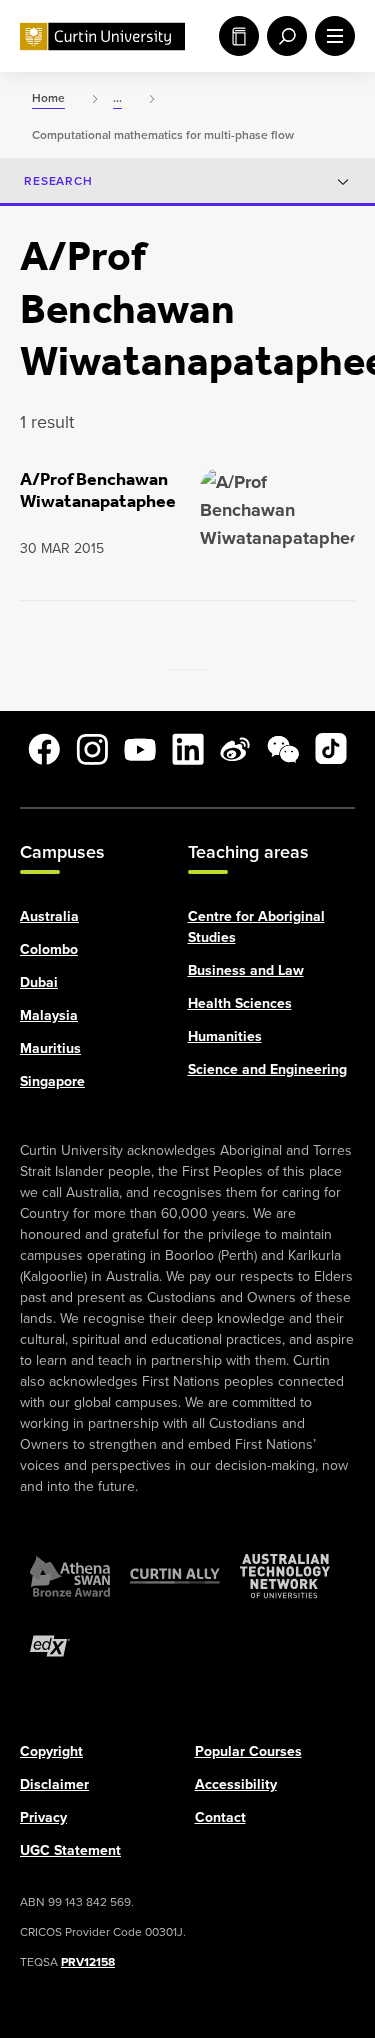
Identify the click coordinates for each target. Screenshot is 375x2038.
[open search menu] (283, 36)
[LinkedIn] (188, 749)
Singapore (52, 1080)
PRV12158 (88, 1961)
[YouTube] (140, 749)
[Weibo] (235, 749)
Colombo (49, 948)
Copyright (51, 1750)
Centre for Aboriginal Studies (256, 926)
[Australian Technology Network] (285, 1575)
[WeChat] (283, 749)
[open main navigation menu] (331, 36)
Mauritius (50, 1047)
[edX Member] (50, 1645)
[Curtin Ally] (175, 1575)
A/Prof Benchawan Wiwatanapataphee (98, 490)
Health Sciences (240, 1002)
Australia (49, 915)
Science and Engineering (267, 1068)
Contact (220, 1816)
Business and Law (246, 969)
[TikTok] (331, 749)
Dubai (39, 981)
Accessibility (236, 1783)
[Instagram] (92, 749)
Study (235, 36)
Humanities (225, 1035)
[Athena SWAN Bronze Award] (70, 1575)
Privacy (43, 1816)
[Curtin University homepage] (102, 36)
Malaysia (49, 1014)
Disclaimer (54, 1783)
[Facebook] (44, 749)
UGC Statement (70, 1849)
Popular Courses (248, 1750)
